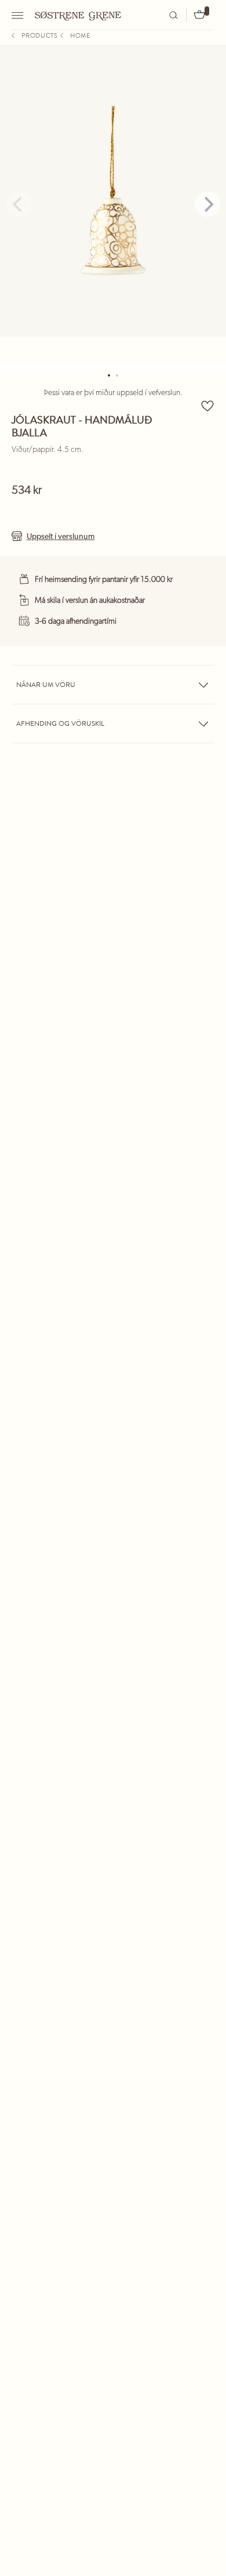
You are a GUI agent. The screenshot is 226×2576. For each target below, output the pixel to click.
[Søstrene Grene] (78, 15)
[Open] (19, 15)
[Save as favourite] (207, 406)
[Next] (207, 204)
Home (80, 35)
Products (40, 35)
